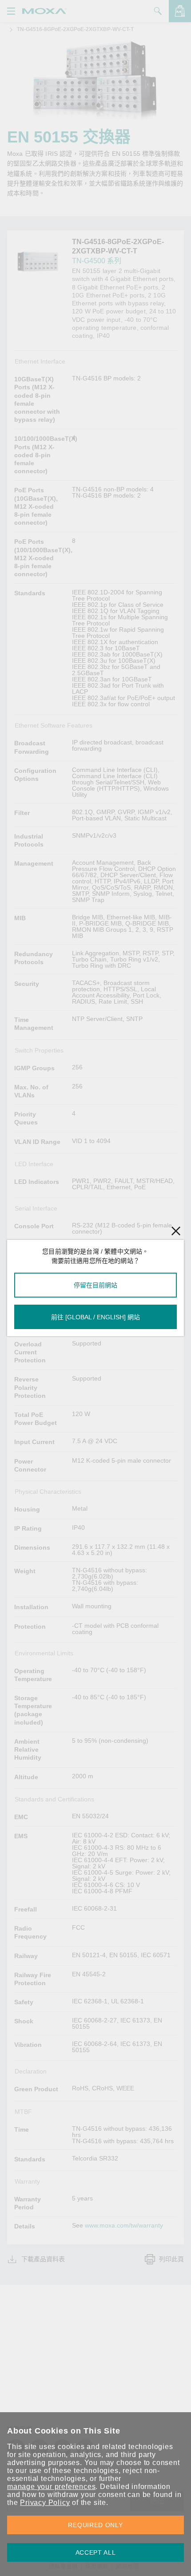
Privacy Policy (45, 2503)
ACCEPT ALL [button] (96, 2552)
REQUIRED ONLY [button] (95, 2525)
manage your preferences (51, 2487)
